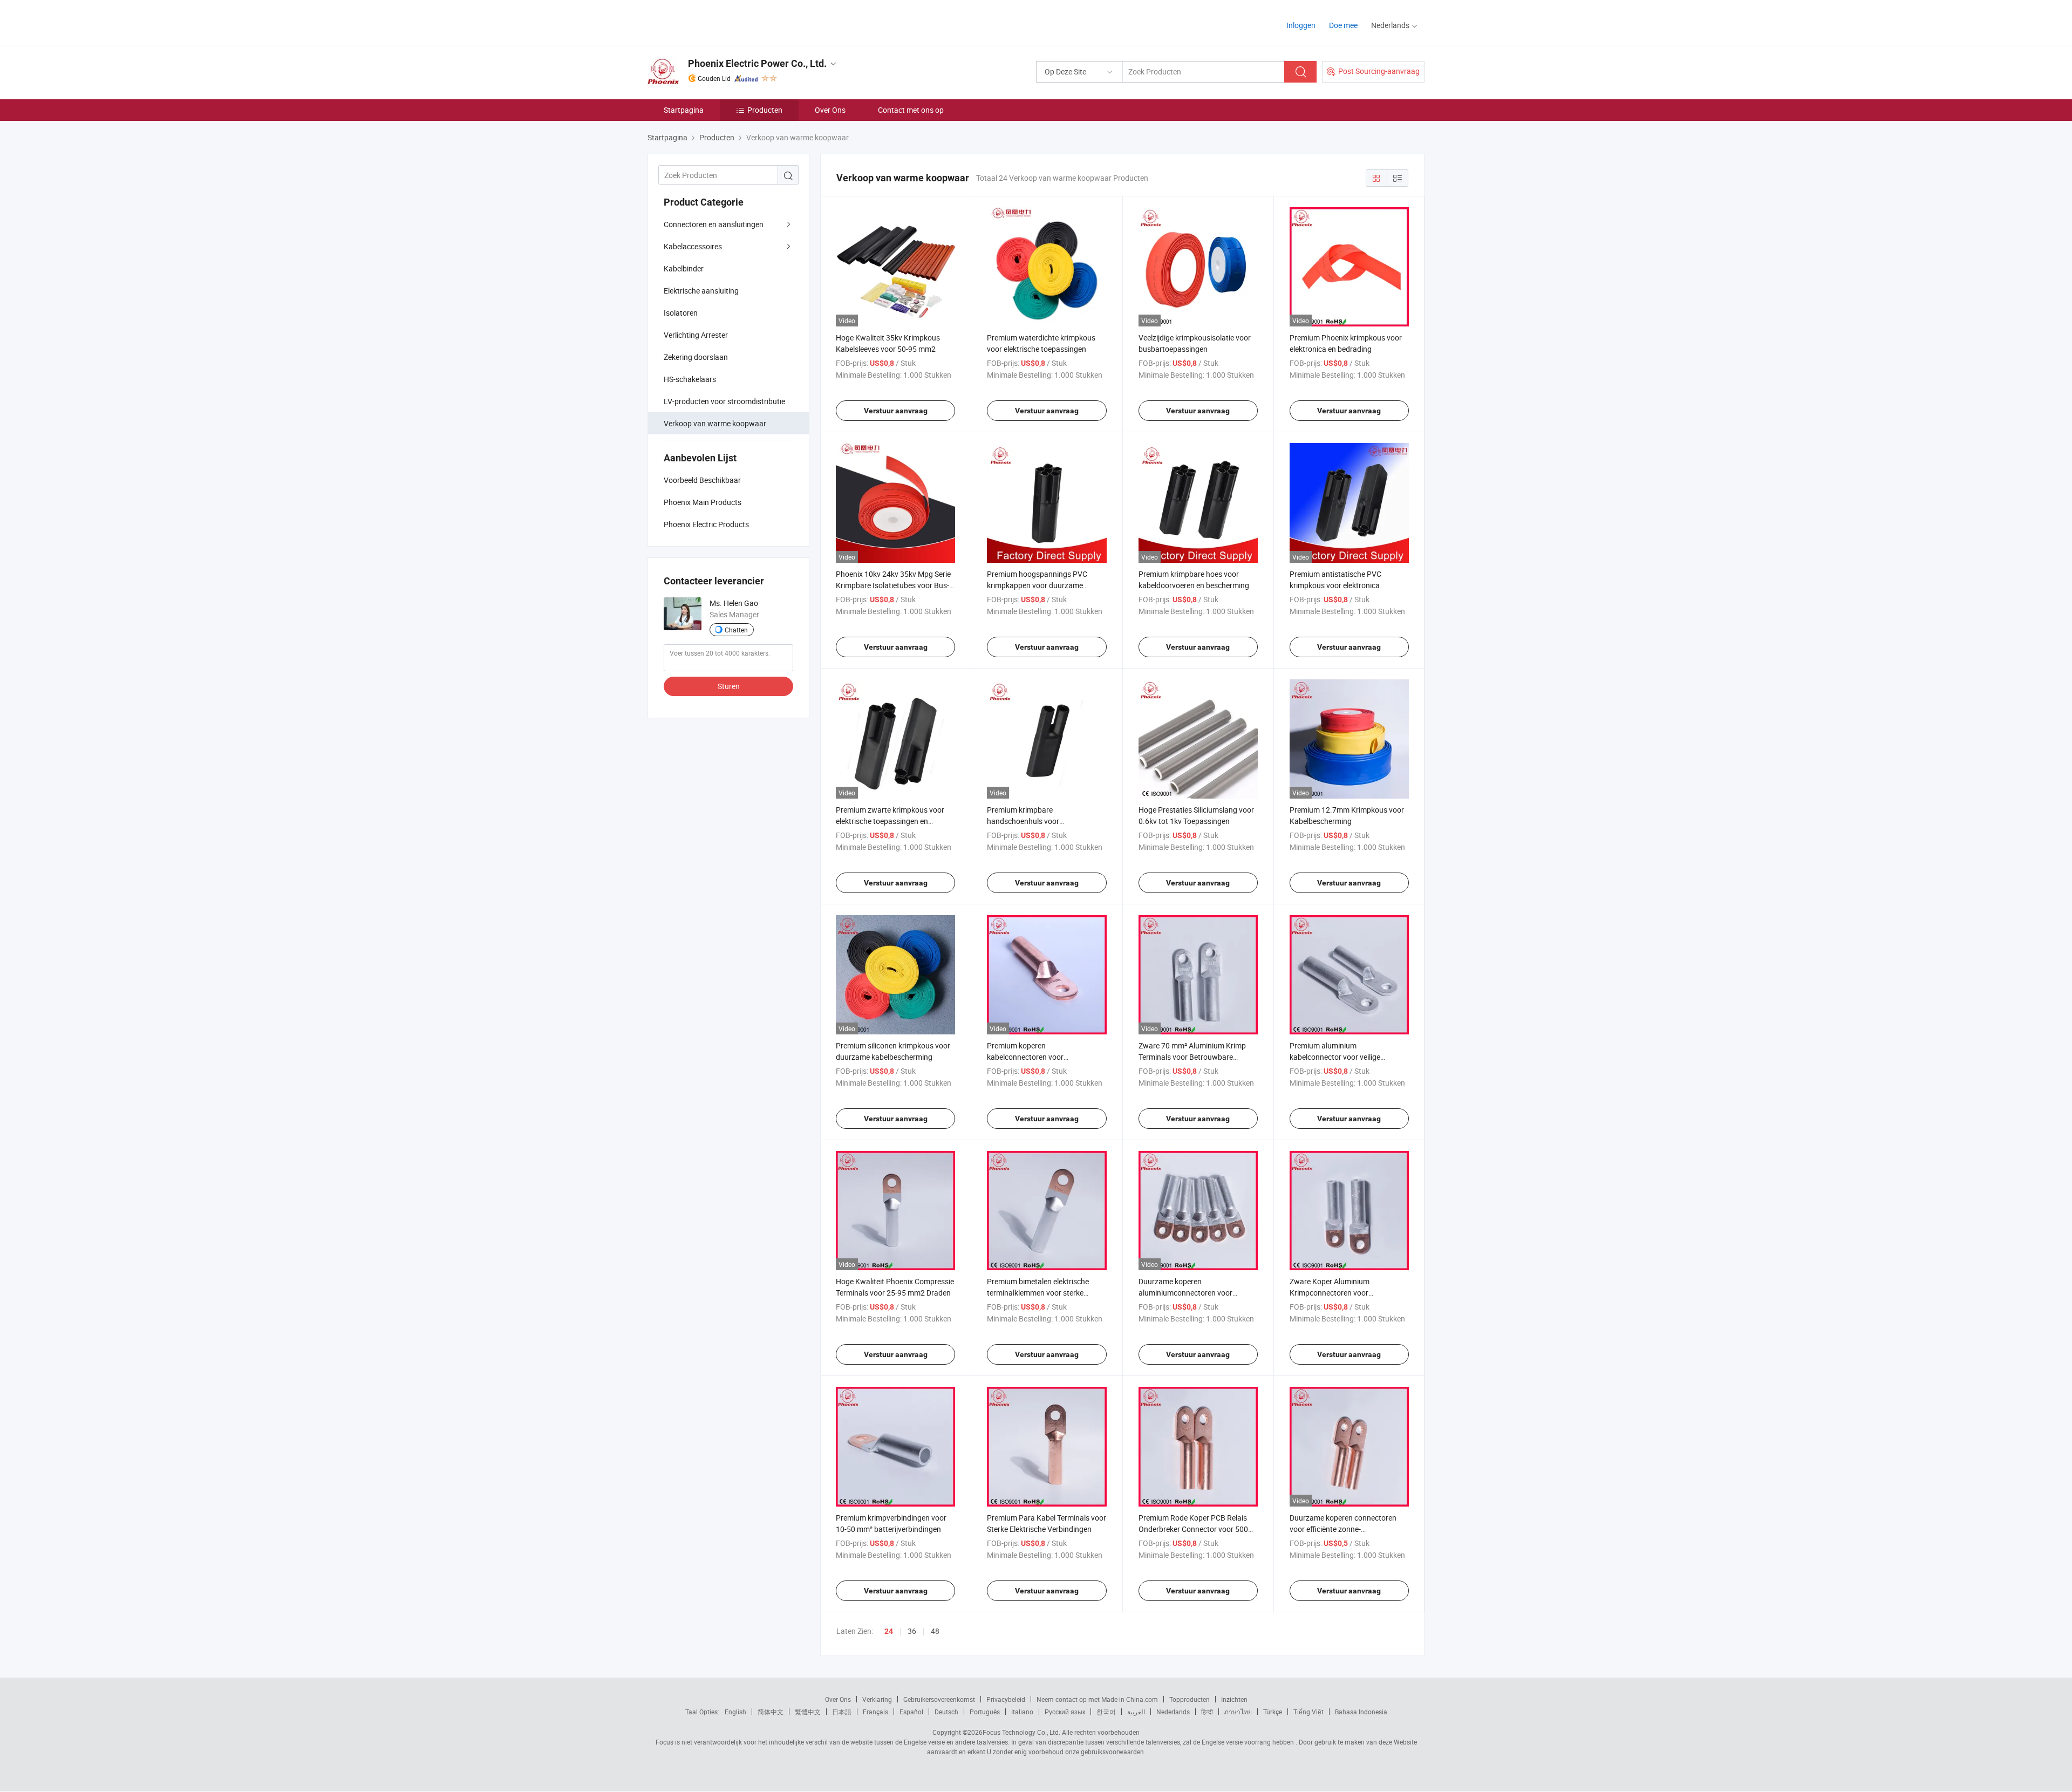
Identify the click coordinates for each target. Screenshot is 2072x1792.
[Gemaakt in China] (717, 21)
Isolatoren (681, 313)
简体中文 (771, 1712)
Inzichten (1234, 1699)
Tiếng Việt (1308, 1712)
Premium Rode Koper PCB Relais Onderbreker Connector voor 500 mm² (1193, 1529)
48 (935, 1631)
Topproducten (1190, 1699)
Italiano (1022, 1712)
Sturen (729, 686)
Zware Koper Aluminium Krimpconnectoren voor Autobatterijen (1330, 1293)
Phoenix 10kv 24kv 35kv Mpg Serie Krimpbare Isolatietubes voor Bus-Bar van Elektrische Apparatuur (893, 585)
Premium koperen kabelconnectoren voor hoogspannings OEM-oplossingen (1043, 1057)
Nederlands (1173, 1712)
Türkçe (1273, 1712)
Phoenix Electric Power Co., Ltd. (757, 63)
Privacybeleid (1006, 1699)
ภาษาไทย (1238, 1712)
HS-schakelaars (690, 379)
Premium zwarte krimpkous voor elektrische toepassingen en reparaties (890, 821)
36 (912, 1631)
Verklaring (877, 1699)
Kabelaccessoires (693, 246)
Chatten (736, 630)
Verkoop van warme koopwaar (715, 423)
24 (889, 1631)
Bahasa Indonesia (1361, 1712)
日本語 (842, 1712)
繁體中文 (808, 1712)
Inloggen (1301, 25)
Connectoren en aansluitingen (714, 224)
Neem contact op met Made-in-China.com (1097, 1699)
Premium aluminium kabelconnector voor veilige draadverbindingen (1335, 1057)
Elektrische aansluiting (701, 291)
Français (875, 1712)
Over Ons (830, 110)
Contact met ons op (911, 110)
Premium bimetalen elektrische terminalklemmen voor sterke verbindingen (1038, 1293)
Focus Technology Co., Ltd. (1021, 1732)
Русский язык (1065, 1712)
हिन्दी (1207, 1712)
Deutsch (946, 1712)
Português (985, 1712)
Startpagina (684, 110)
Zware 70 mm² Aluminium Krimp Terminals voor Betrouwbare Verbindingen (1192, 1057)
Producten (765, 110)
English (735, 1712)
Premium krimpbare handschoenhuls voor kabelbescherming (1023, 821)
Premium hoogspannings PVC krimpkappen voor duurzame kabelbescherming (1037, 585)
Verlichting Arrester (696, 335)
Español (911, 1712)
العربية (1136, 1712)
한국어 (1106, 1712)
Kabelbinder (684, 268)
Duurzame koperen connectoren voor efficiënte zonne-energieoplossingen (1343, 1529)
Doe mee (1343, 25)
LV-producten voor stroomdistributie (724, 401)
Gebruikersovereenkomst (939, 1699)
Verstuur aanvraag (896, 411)
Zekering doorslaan (696, 357)
